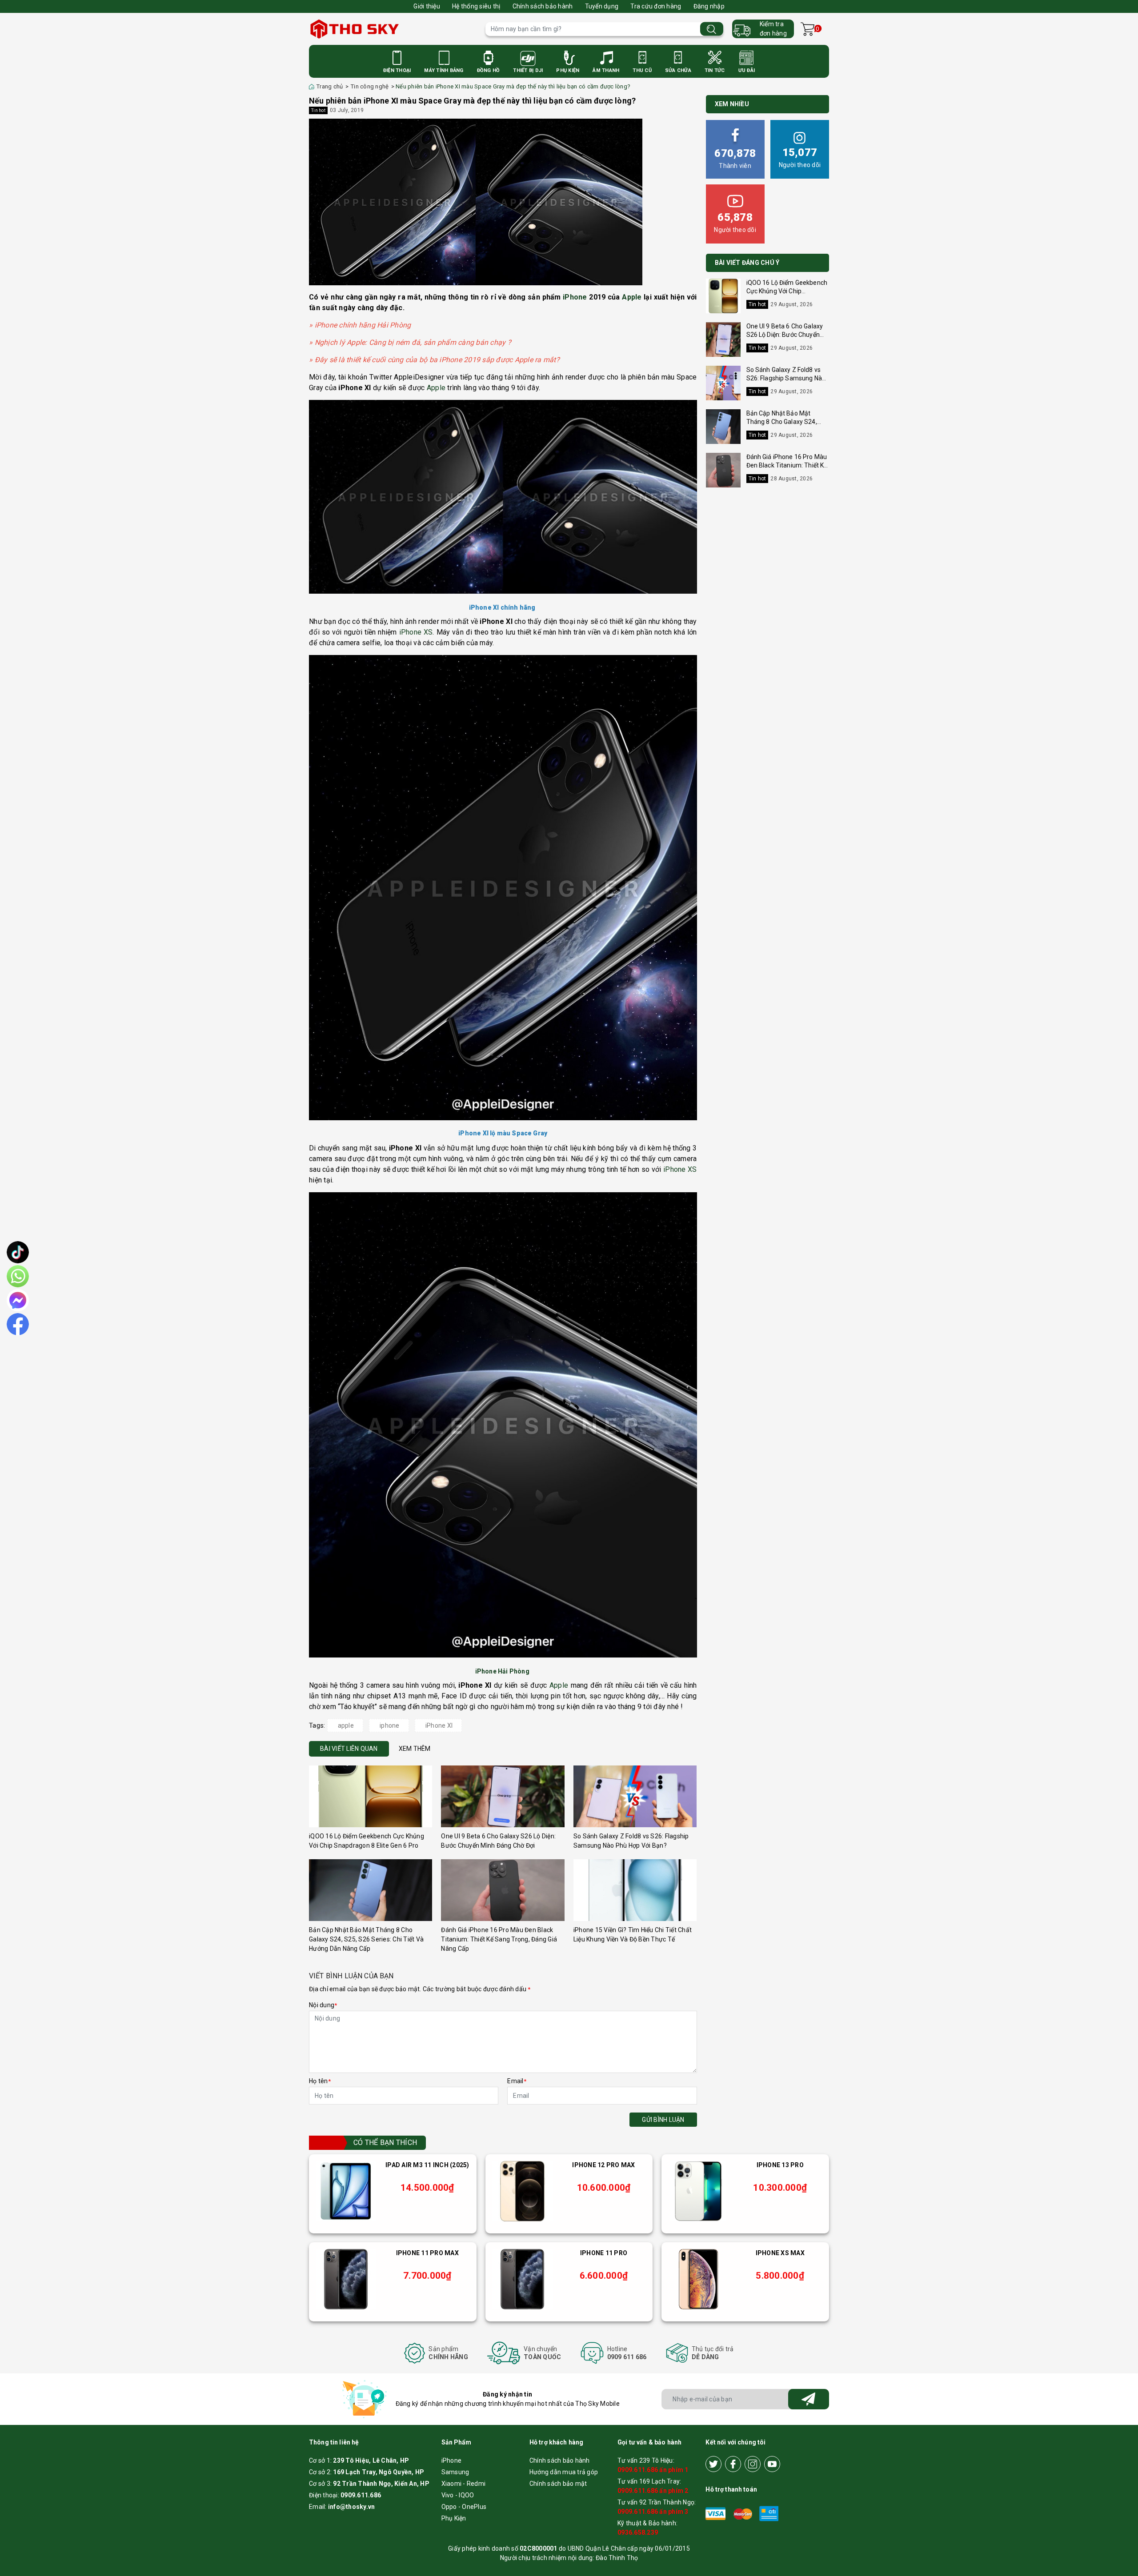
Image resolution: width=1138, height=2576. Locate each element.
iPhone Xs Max (780, 2253)
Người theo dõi (800, 157)
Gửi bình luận (663, 2120)
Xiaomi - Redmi (464, 2484)
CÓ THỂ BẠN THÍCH (385, 2143)
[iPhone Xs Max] (698, 2279)
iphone (390, 1725)
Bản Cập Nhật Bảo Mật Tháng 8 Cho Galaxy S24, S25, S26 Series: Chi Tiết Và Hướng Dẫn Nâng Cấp (366, 1939)
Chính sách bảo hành (543, 6)
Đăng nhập (709, 6)
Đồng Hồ (489, 70)
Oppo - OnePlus (464, 2507)
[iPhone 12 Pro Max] (522, 2191)
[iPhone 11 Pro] (522, 2279)
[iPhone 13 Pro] (698, 2191)
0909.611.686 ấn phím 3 (653, 2512)
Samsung (455, 2472)
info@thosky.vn (352, 2507)
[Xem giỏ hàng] (807, 29)
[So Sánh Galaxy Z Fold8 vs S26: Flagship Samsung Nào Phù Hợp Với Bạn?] (635, 1796)
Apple (632, 297)
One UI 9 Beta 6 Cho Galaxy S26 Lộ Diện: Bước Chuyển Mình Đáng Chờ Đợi (785, 335)
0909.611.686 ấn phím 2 (653, 2491)
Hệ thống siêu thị (476, 6)
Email (517, 2081)
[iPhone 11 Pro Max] (346, 2279)
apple (346, 1725)
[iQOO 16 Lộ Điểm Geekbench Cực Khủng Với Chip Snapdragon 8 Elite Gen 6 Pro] (371, 1796)
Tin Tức (715, 70)
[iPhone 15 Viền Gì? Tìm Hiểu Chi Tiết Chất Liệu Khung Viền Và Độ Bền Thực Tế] (635, 1890)
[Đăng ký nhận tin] (809, 2399)
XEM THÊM (415, 1749)
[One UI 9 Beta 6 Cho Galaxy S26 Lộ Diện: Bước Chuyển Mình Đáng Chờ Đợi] (503, 1796)
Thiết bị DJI (528, 70)
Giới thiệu (427, 6)
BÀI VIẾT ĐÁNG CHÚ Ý (747, 263)
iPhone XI (439, 1725)
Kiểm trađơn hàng (773, 29)
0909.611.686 (361, 2495)
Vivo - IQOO (458, 2495)
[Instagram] (753, 2464)
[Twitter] (713, 2464)
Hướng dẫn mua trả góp (564, 2472)
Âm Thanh (606, 70)
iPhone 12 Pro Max (603, 2165)
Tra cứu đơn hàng (656, 6)
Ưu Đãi (747, 70)
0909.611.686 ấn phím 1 (653, 2470)
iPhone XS (416, 632)
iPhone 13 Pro (780, 2165)
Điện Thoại (397, 70)
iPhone (575, 297)
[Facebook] (733, 2464)
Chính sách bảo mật (558, 2484)
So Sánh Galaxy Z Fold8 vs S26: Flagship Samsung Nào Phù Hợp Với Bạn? (786, 378)
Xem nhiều (732, 104)
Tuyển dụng (602, 6)
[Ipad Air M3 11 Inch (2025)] (346, 2191)
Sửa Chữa (678, 70)
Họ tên (320, 2081)
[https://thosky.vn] (393, 29)
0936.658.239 (638, 2532)
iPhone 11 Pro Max (427, 2253)
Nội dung (323, 2005)
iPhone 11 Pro (604, 2253)
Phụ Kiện (568, 70)
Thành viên (735, 158)
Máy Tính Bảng (444, 70)
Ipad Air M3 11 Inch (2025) (427, 2165)
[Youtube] (772, 2464)
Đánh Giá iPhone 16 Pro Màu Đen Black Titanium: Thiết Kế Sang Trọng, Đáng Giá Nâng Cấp (499, 1939)
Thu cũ (642, 70)
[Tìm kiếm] (712, 29)
